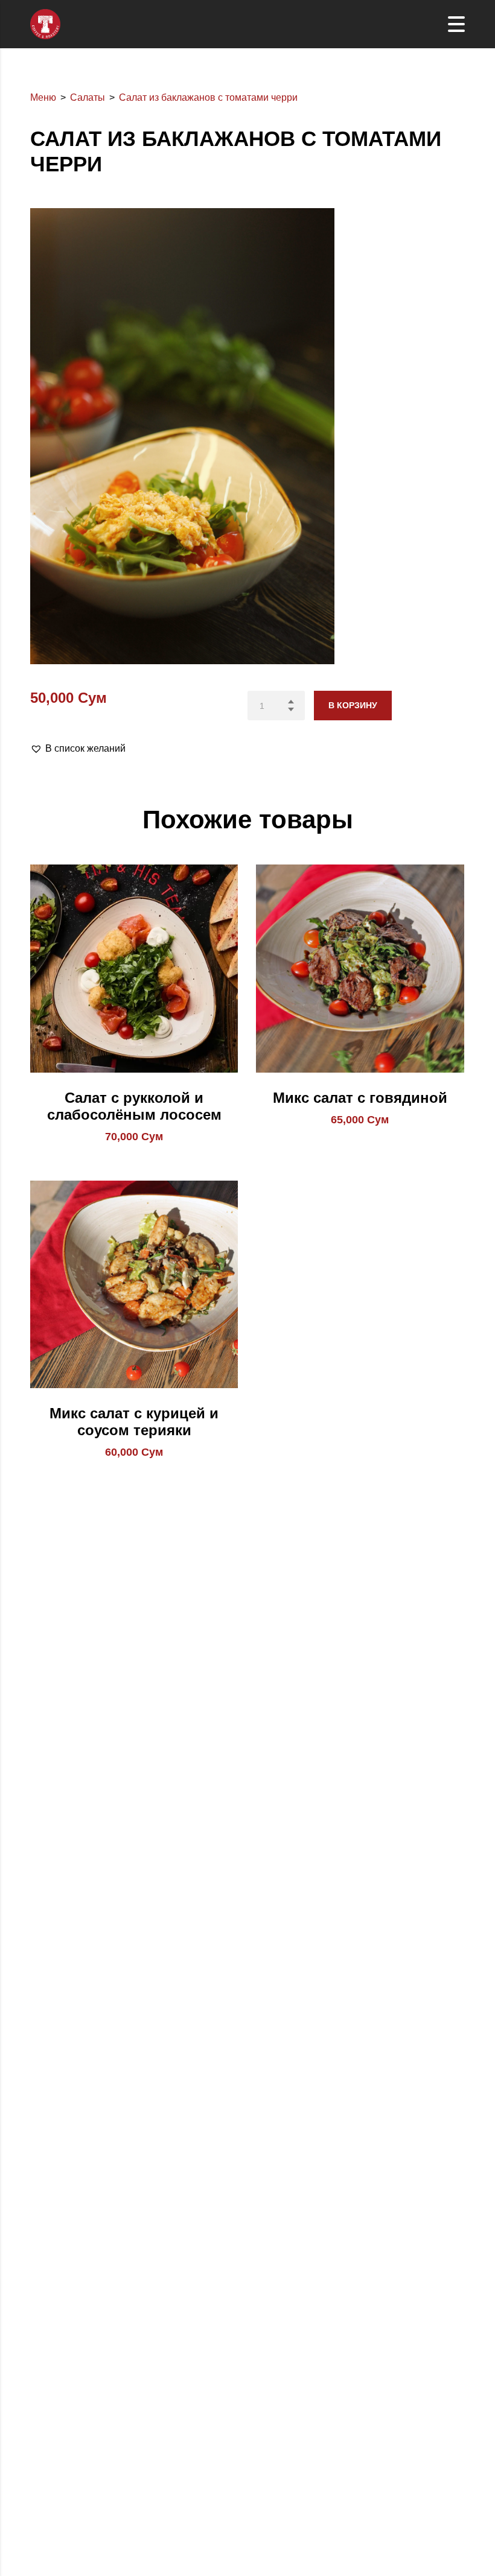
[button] (78, 749)
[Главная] (45, 23)
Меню (43, 97)
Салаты (88, 97)
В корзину (353, 705)
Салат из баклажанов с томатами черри (208, 97)
